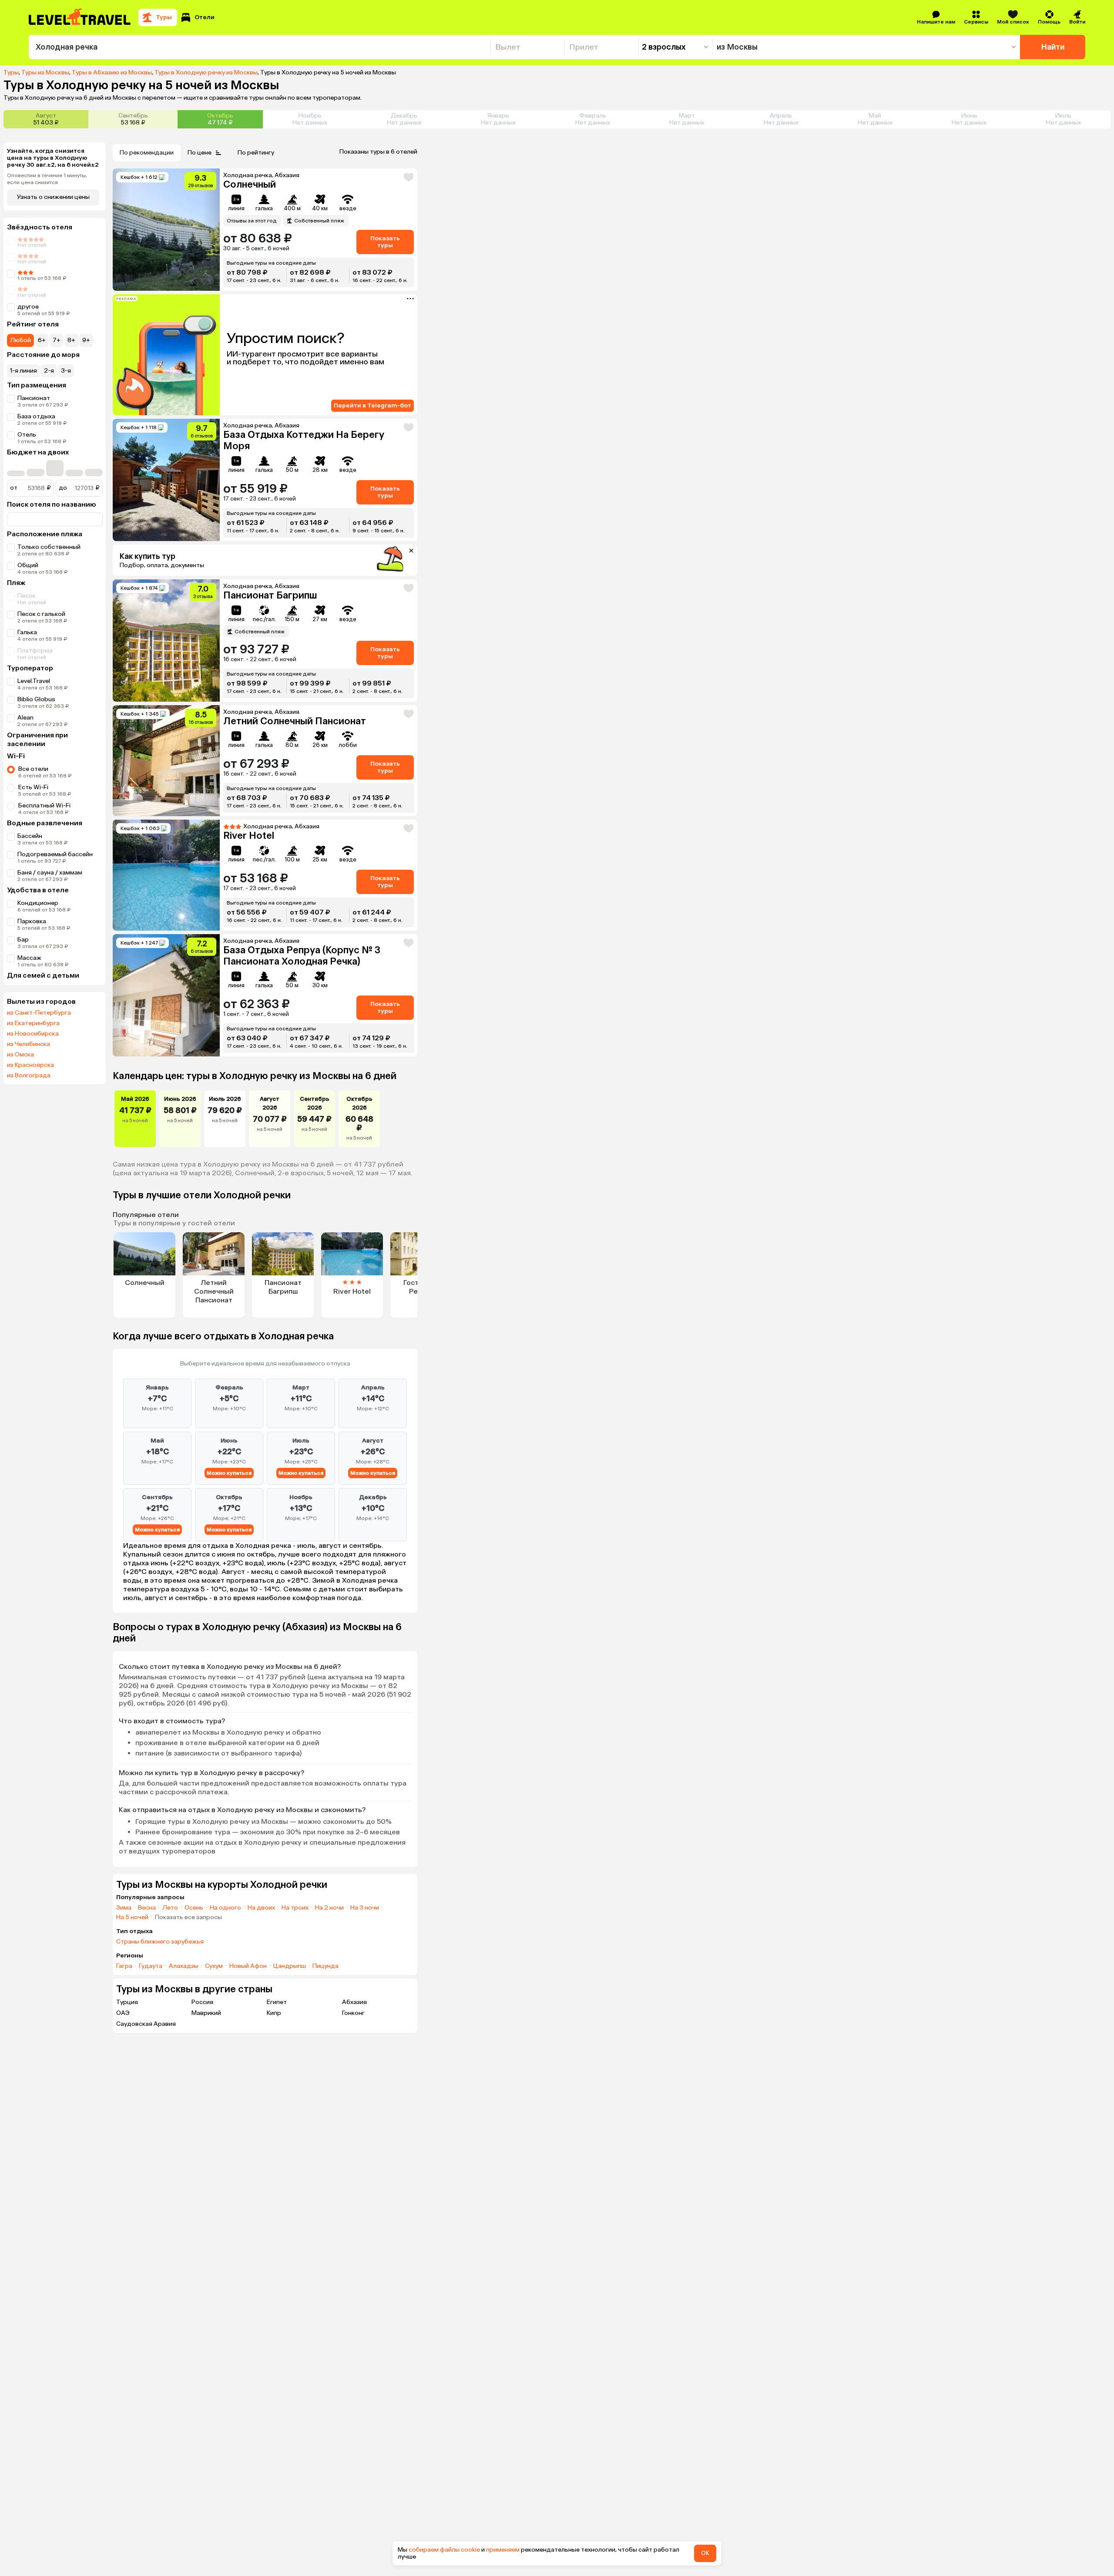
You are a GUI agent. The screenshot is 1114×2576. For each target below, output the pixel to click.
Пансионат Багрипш (270, 595)
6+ (42, 340)
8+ (71, 340)
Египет (277, 2002)
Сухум (214, 1966)
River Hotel (249, 836)
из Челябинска (29, 1044)
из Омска (20, 1055)
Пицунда (325, 1966)
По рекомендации (147, 153)
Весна (147, 1908)
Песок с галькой (41, 614)
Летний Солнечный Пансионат (295, 721)
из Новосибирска (33, 1034)
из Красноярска (30, 1065)
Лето (170, 1908)
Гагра (124, 1966)
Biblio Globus (36, 699)
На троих (295, 1908)
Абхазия (354, 2002)
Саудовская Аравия (146, 2024)
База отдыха (36, 416)
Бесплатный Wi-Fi (44, 805)
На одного (225, 1908)
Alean (25, 718)
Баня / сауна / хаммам (50, 873)
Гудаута (151, 1966)
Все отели (33, 769)
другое (28, 307)
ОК (705, 2553)
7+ (57, 340)
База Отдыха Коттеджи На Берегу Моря (304, 440)
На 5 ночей (132, 1917)
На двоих (261, 1908)
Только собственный (49, 547)
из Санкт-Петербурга (39, 1013)
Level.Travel (34, 681)
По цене (200, 153)
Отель (27, 435)
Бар (23, 940)
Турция (127, 2002)
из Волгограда (29, 1076)
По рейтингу (256, 153)
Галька (27, 632)
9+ (86, 340)
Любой (20, 340)
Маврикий (206, 2013)
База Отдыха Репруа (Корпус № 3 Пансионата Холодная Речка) (302, 956)
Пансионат (34, 398)
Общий (28, 565)
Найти (1053, 47)
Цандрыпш (290, 1966)
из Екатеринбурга (33, 1023)
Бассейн (30, 836)
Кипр (274, 2013)
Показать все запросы (188, 1917)
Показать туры (385, 242)
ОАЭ (123, 2013)
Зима (124, 1908)
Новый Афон (248, 1966)
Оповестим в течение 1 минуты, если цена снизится (47, 179)
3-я (66, 371)
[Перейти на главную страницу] (80, 17)
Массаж (29, 958)
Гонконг (353, 2013)
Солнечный (250, 184)
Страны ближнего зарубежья (160, 1942)
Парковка (32, 921)
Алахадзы (184, 1966)
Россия (202, 2002)
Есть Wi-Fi (33, 787)
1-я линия (23, 371)
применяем (503, 2550)
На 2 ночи (329, 1908)
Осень (194, 1908)
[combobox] (260, 47)
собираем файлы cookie (444, 2550)
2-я (49, 371)
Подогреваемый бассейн (55, 854)
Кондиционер (38, 903)
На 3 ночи (365, 1908)
